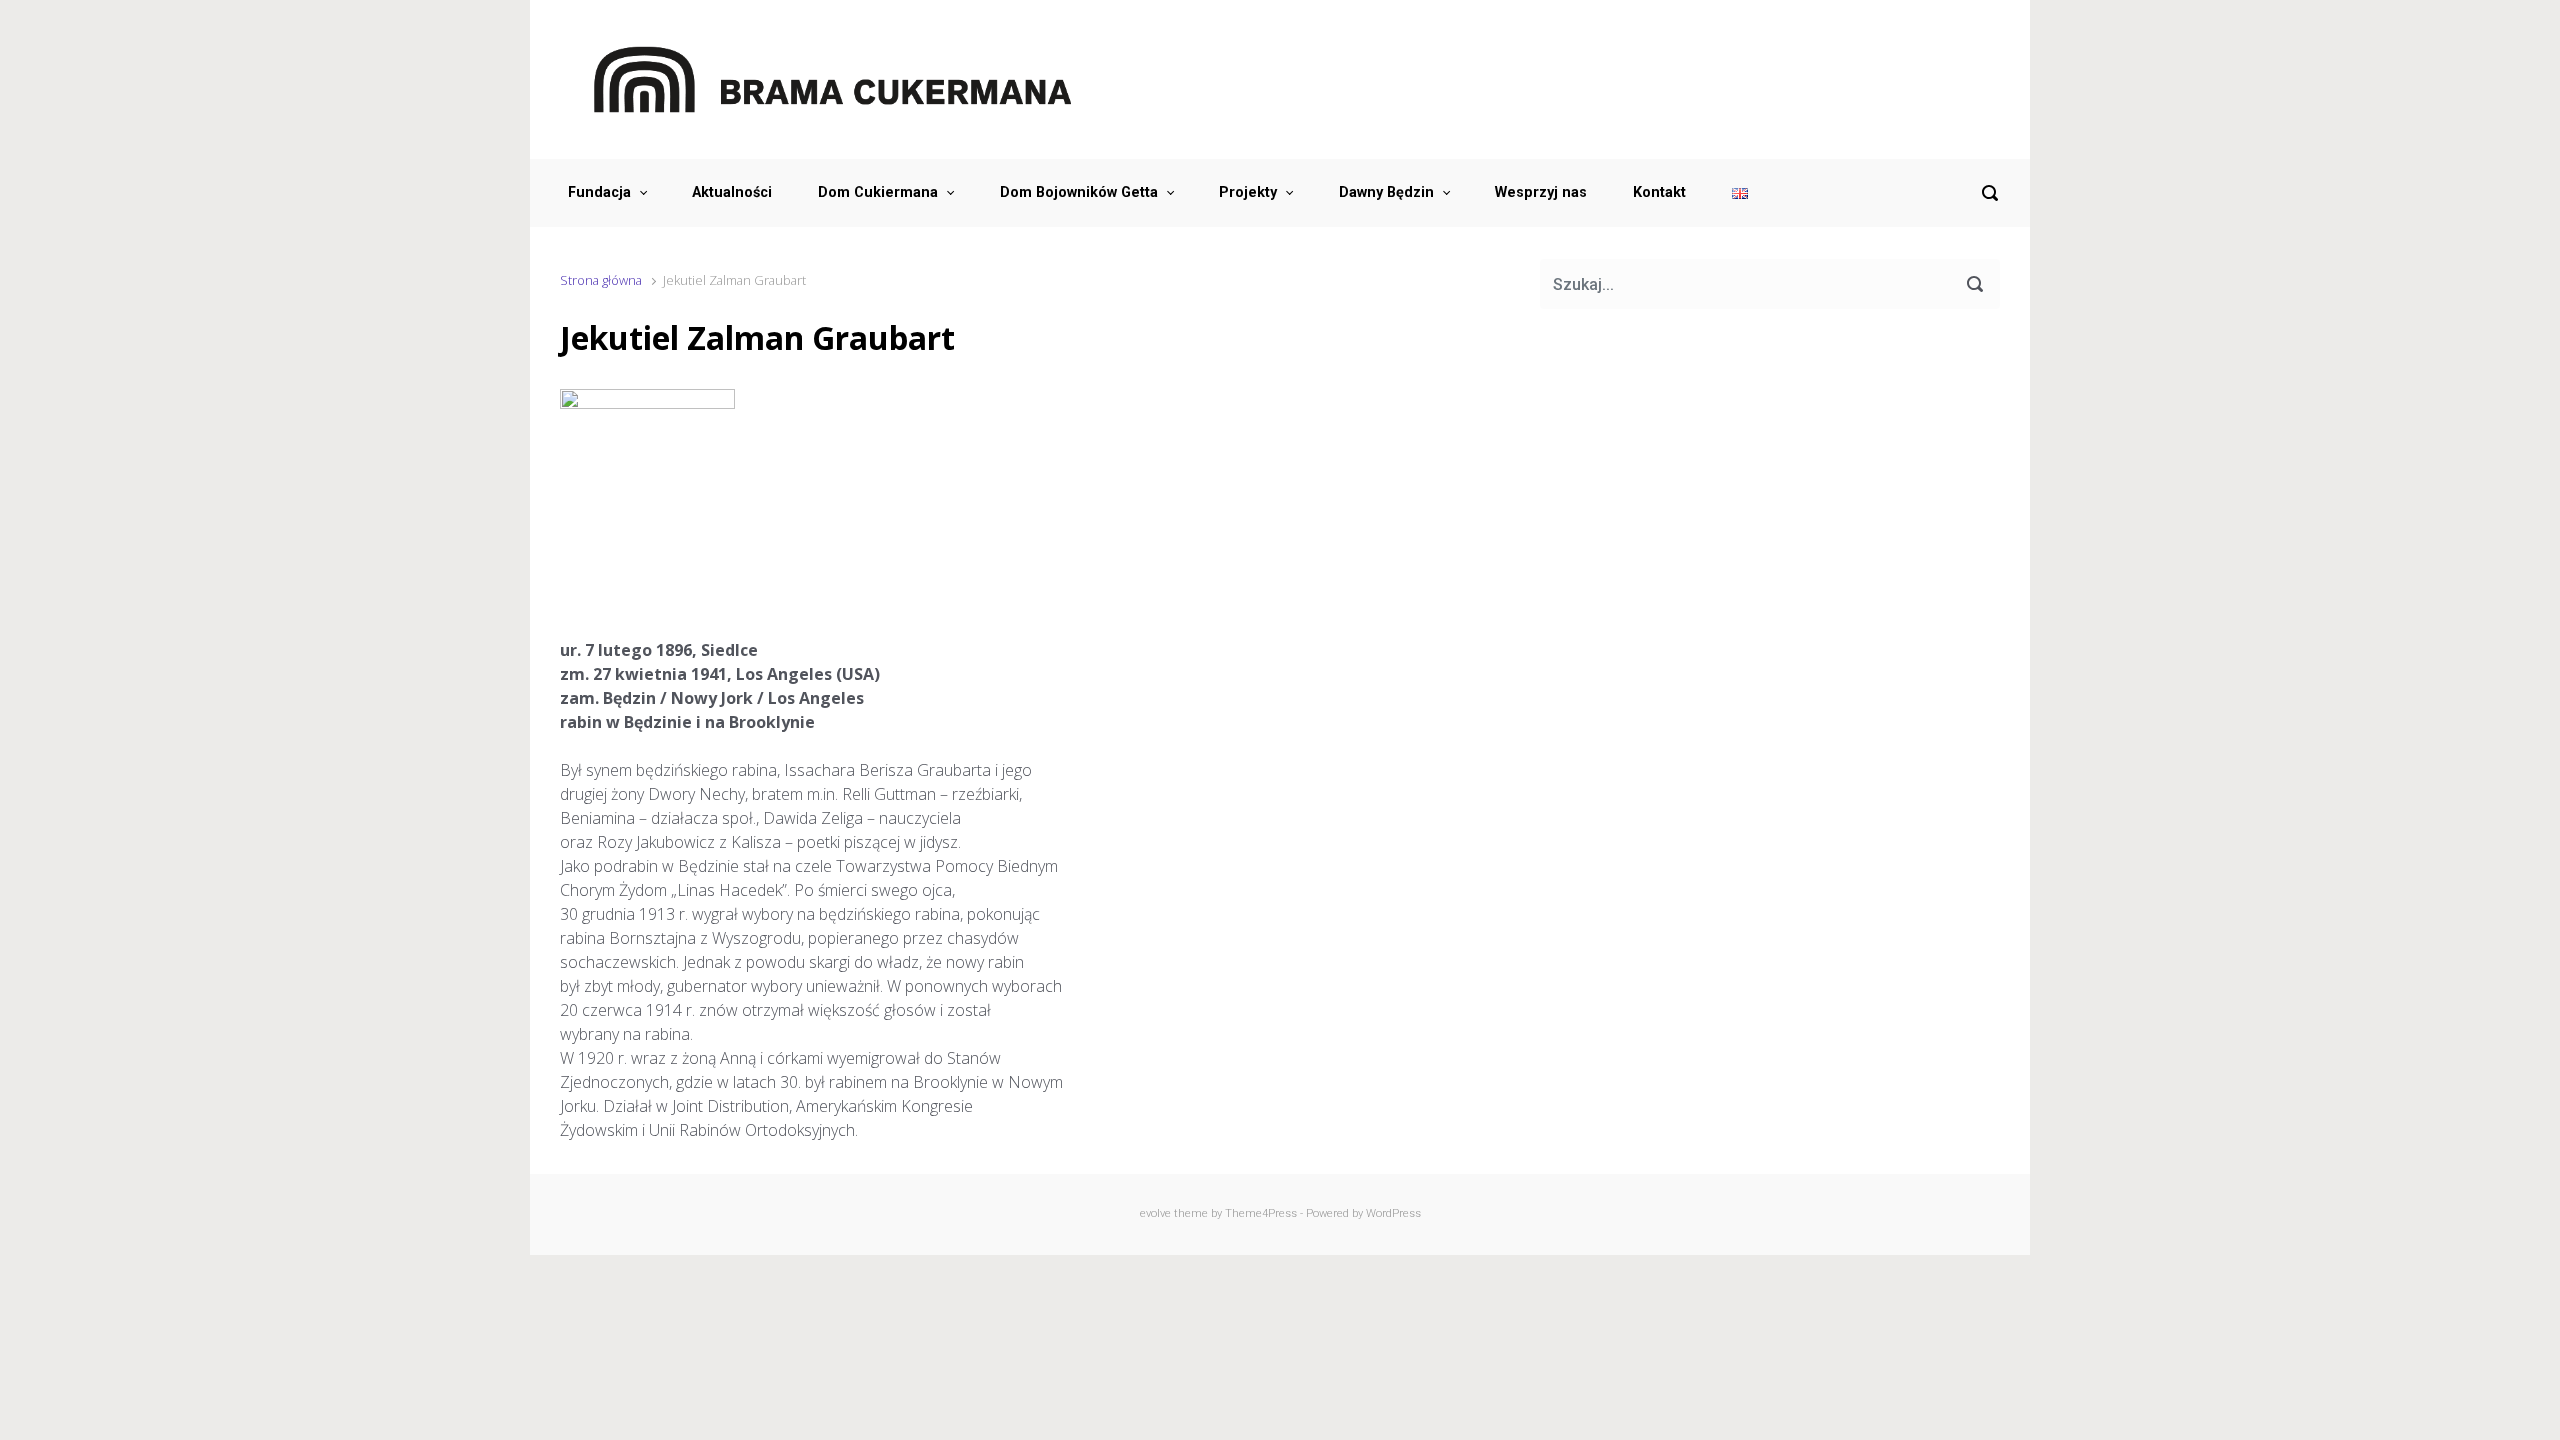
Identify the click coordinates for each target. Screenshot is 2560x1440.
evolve (1155, 1213)
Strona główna (601, 280)
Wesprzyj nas (1541, 192)
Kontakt (1659, 192)
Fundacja (599, 192)
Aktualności (732, 192)
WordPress (1393, 1213)
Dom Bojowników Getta (1079, 192)
